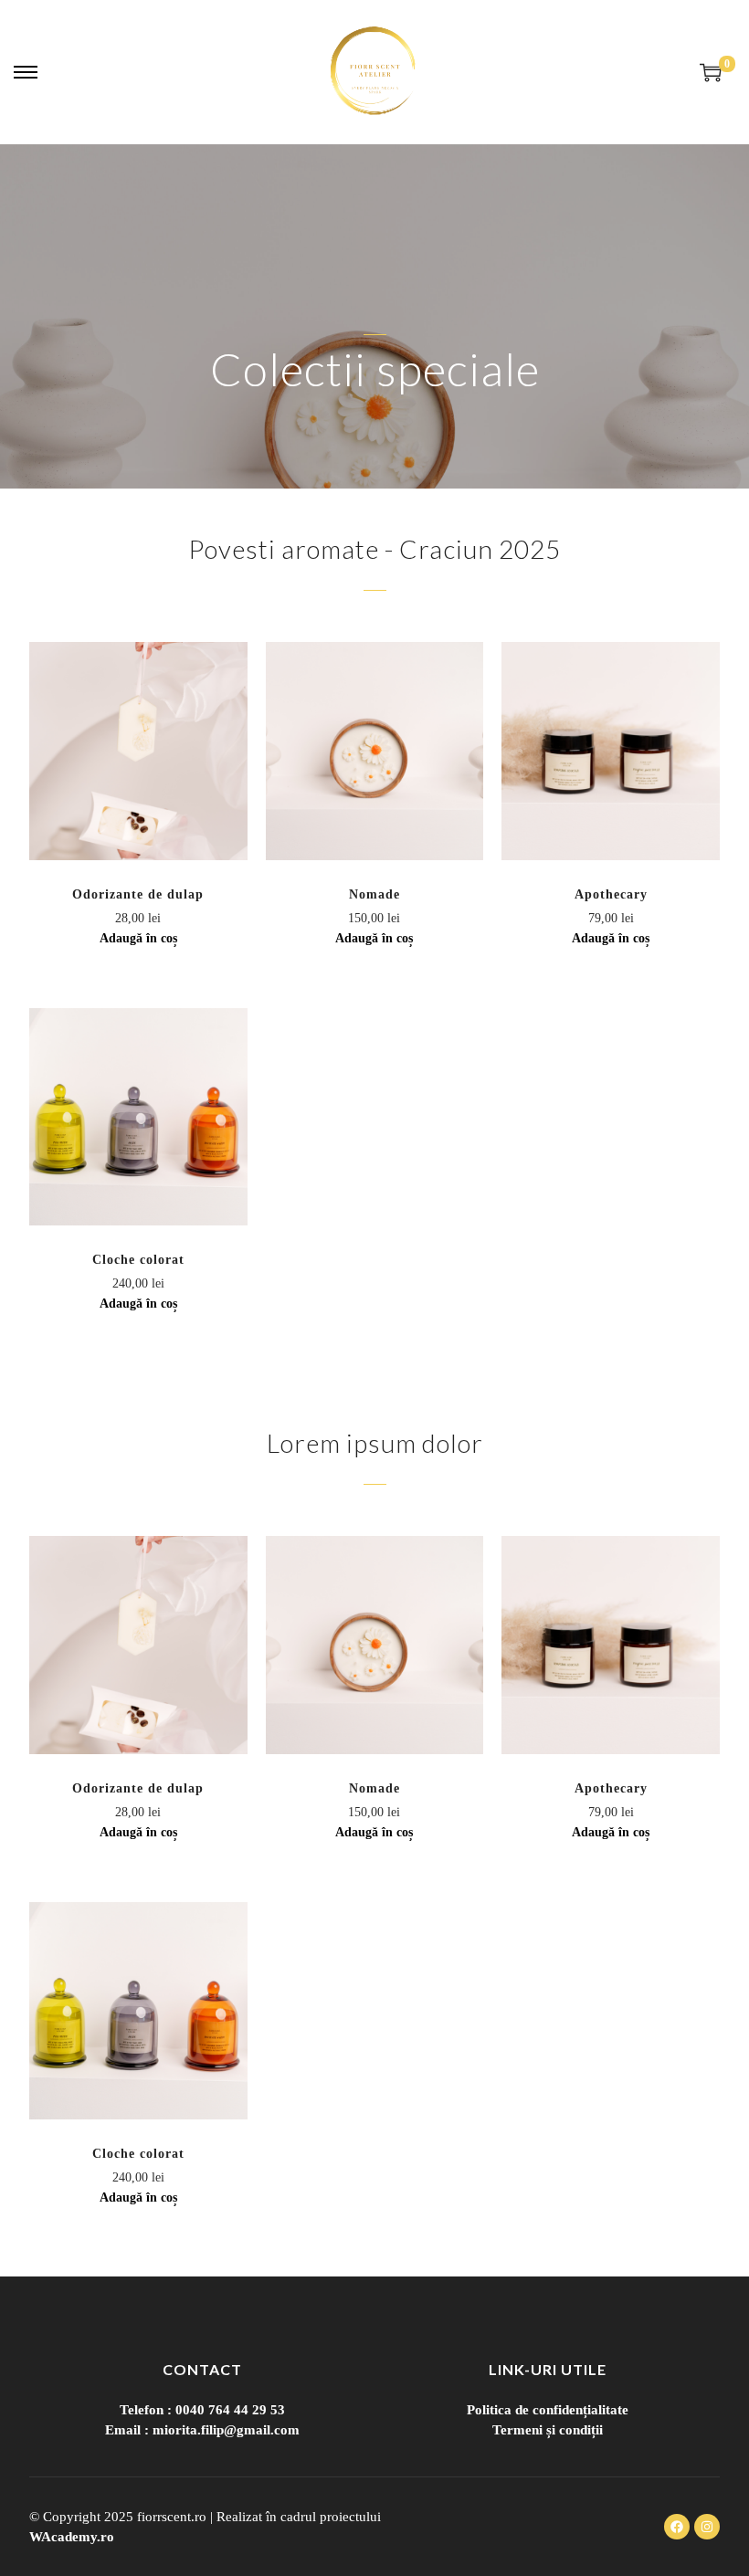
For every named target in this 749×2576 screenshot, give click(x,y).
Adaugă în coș (138, 938)
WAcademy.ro (72, 2537)
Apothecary (611, 894)
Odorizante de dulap (138, 894)
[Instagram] (707, 2527)
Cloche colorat (138, 1260)
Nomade (374, 894)
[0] (711, 72)
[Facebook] (677, 2527)
